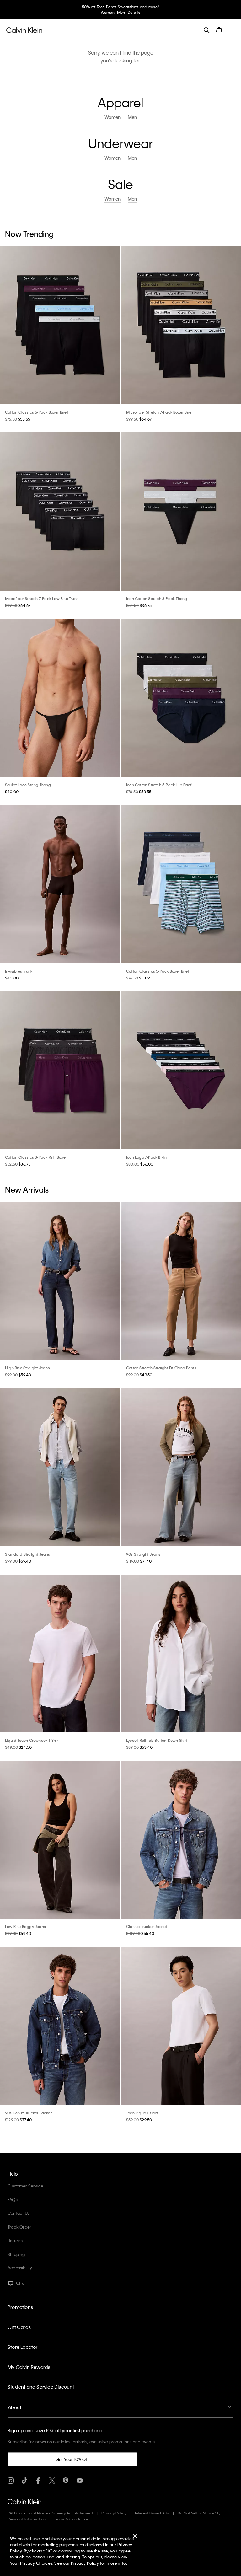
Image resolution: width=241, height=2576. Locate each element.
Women (112, 117)
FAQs (13, 2200)
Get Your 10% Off (72, 2459)
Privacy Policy (114, 2513)
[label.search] (206, 30)
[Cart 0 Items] (219, 30)
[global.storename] (24, 30)
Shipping (16, 2254)
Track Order (19, 2227)
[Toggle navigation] (232, 30)
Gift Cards (19, 2327)
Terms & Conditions (72, 2519)
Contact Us (19, 2213)
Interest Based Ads (152, 2513)
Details (146, 12)
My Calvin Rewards (29, 2367)
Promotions (20, 2307)
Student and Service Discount (41, 2387)
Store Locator (23, 2347)
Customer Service (25, 2186)
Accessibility (20, 2268)
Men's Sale (127, 12)
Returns (15, 2240)
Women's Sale (102, 12)
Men (132, 117)
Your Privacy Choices (31, 2563)
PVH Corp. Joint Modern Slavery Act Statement (50, 2513)
